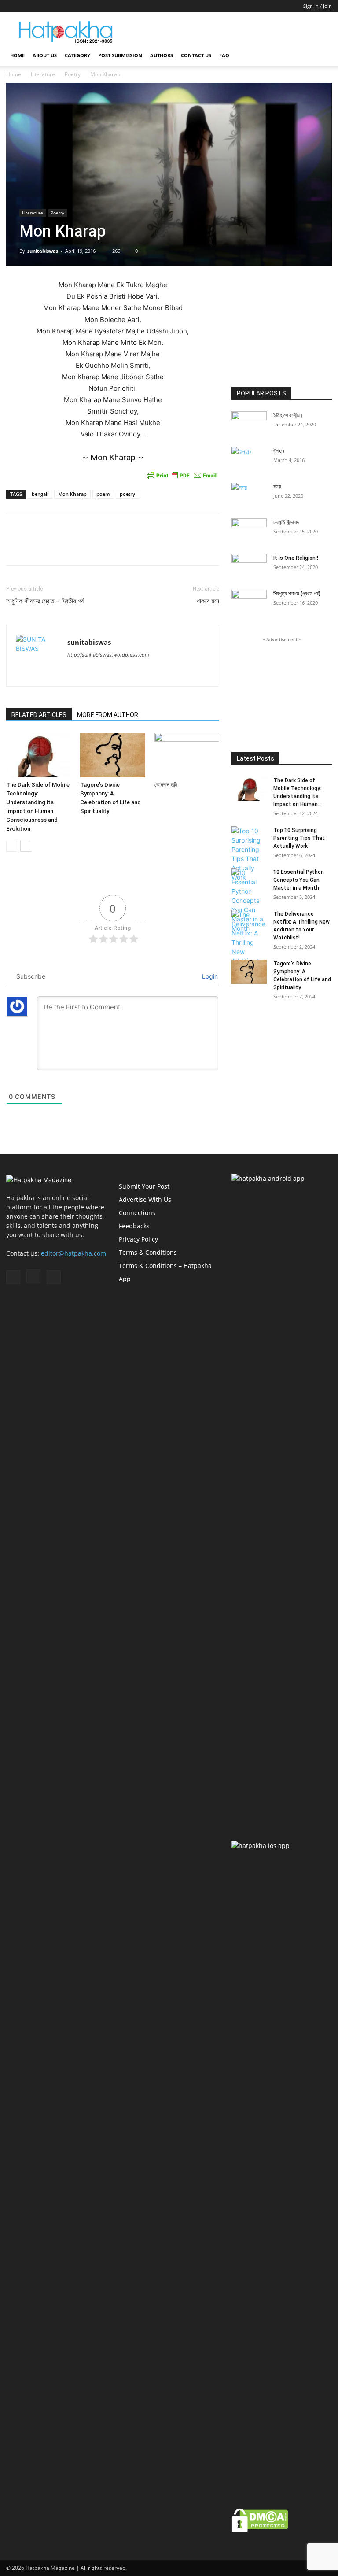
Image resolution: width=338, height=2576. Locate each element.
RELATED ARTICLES (39, 715)
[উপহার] (249, 459)
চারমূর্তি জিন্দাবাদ (286, 522)
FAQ (224, 55)
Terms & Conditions (148, 1252)
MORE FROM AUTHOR (108, 715)
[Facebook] (13, 6)
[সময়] (249, 498)
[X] (42, 6)
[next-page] (26, 846)
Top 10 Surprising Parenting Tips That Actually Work (299, 838)
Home (17, 55)
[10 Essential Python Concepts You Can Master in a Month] (249, 900)
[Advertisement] (228, 32)
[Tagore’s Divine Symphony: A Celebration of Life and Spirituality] (112, 755)
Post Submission (120, 55)
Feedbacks (134, 1226)
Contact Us (196, 55)
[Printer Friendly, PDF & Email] (182, 475)
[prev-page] (12, 846)
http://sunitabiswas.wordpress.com (108, 655)
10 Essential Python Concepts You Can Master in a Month (299, 880)
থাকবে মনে (208, 601)
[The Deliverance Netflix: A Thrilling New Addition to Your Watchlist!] (249, 947)
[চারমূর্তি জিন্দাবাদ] (249, 531)
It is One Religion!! (296, 558)
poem (103, 494)
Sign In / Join (318, 6)
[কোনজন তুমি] (187, 755)
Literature (43, 74)
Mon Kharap (72, 494)
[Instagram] (27, 6)
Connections (137, 1213)
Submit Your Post (144, 1186)
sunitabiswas (43, 251)
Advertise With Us (145, 1199)
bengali (40, 494)
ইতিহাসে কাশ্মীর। (288, 415)
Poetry (73, 74)
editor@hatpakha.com (73, 1253)
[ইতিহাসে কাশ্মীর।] (249, 424)
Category (77, 55)
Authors (162, 55)
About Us (45, 55)
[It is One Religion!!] (249, 566)
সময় (277, 487)
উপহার (279, 451)
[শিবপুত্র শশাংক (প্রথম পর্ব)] (249, 602)
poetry (127, 494)
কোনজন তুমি (166, 785)
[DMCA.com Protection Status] (260, 2530)
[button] (321, 56)
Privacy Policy (138, 1239)
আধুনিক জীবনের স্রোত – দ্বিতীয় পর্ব (45, 601)
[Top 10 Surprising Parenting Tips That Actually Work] (249, 854)
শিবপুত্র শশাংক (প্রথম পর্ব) (297, 594)
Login (209, 976)
